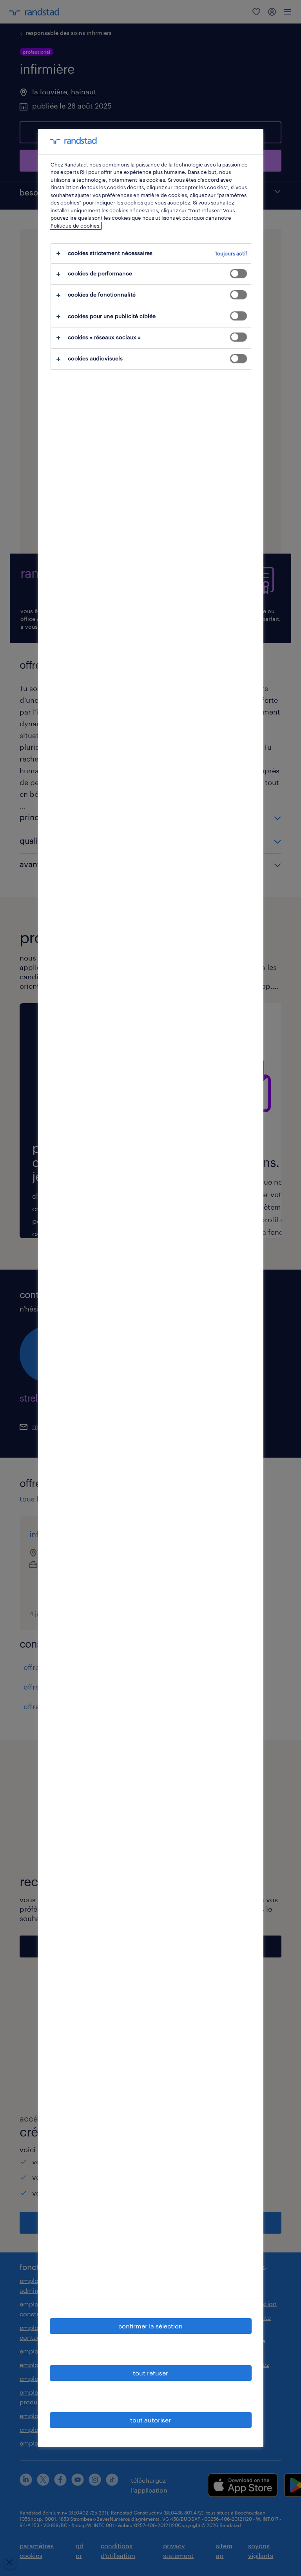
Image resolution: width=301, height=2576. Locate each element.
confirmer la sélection (150, 2326)
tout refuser (150, 2373)
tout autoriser (150, 2420)
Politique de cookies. (76, 226)
